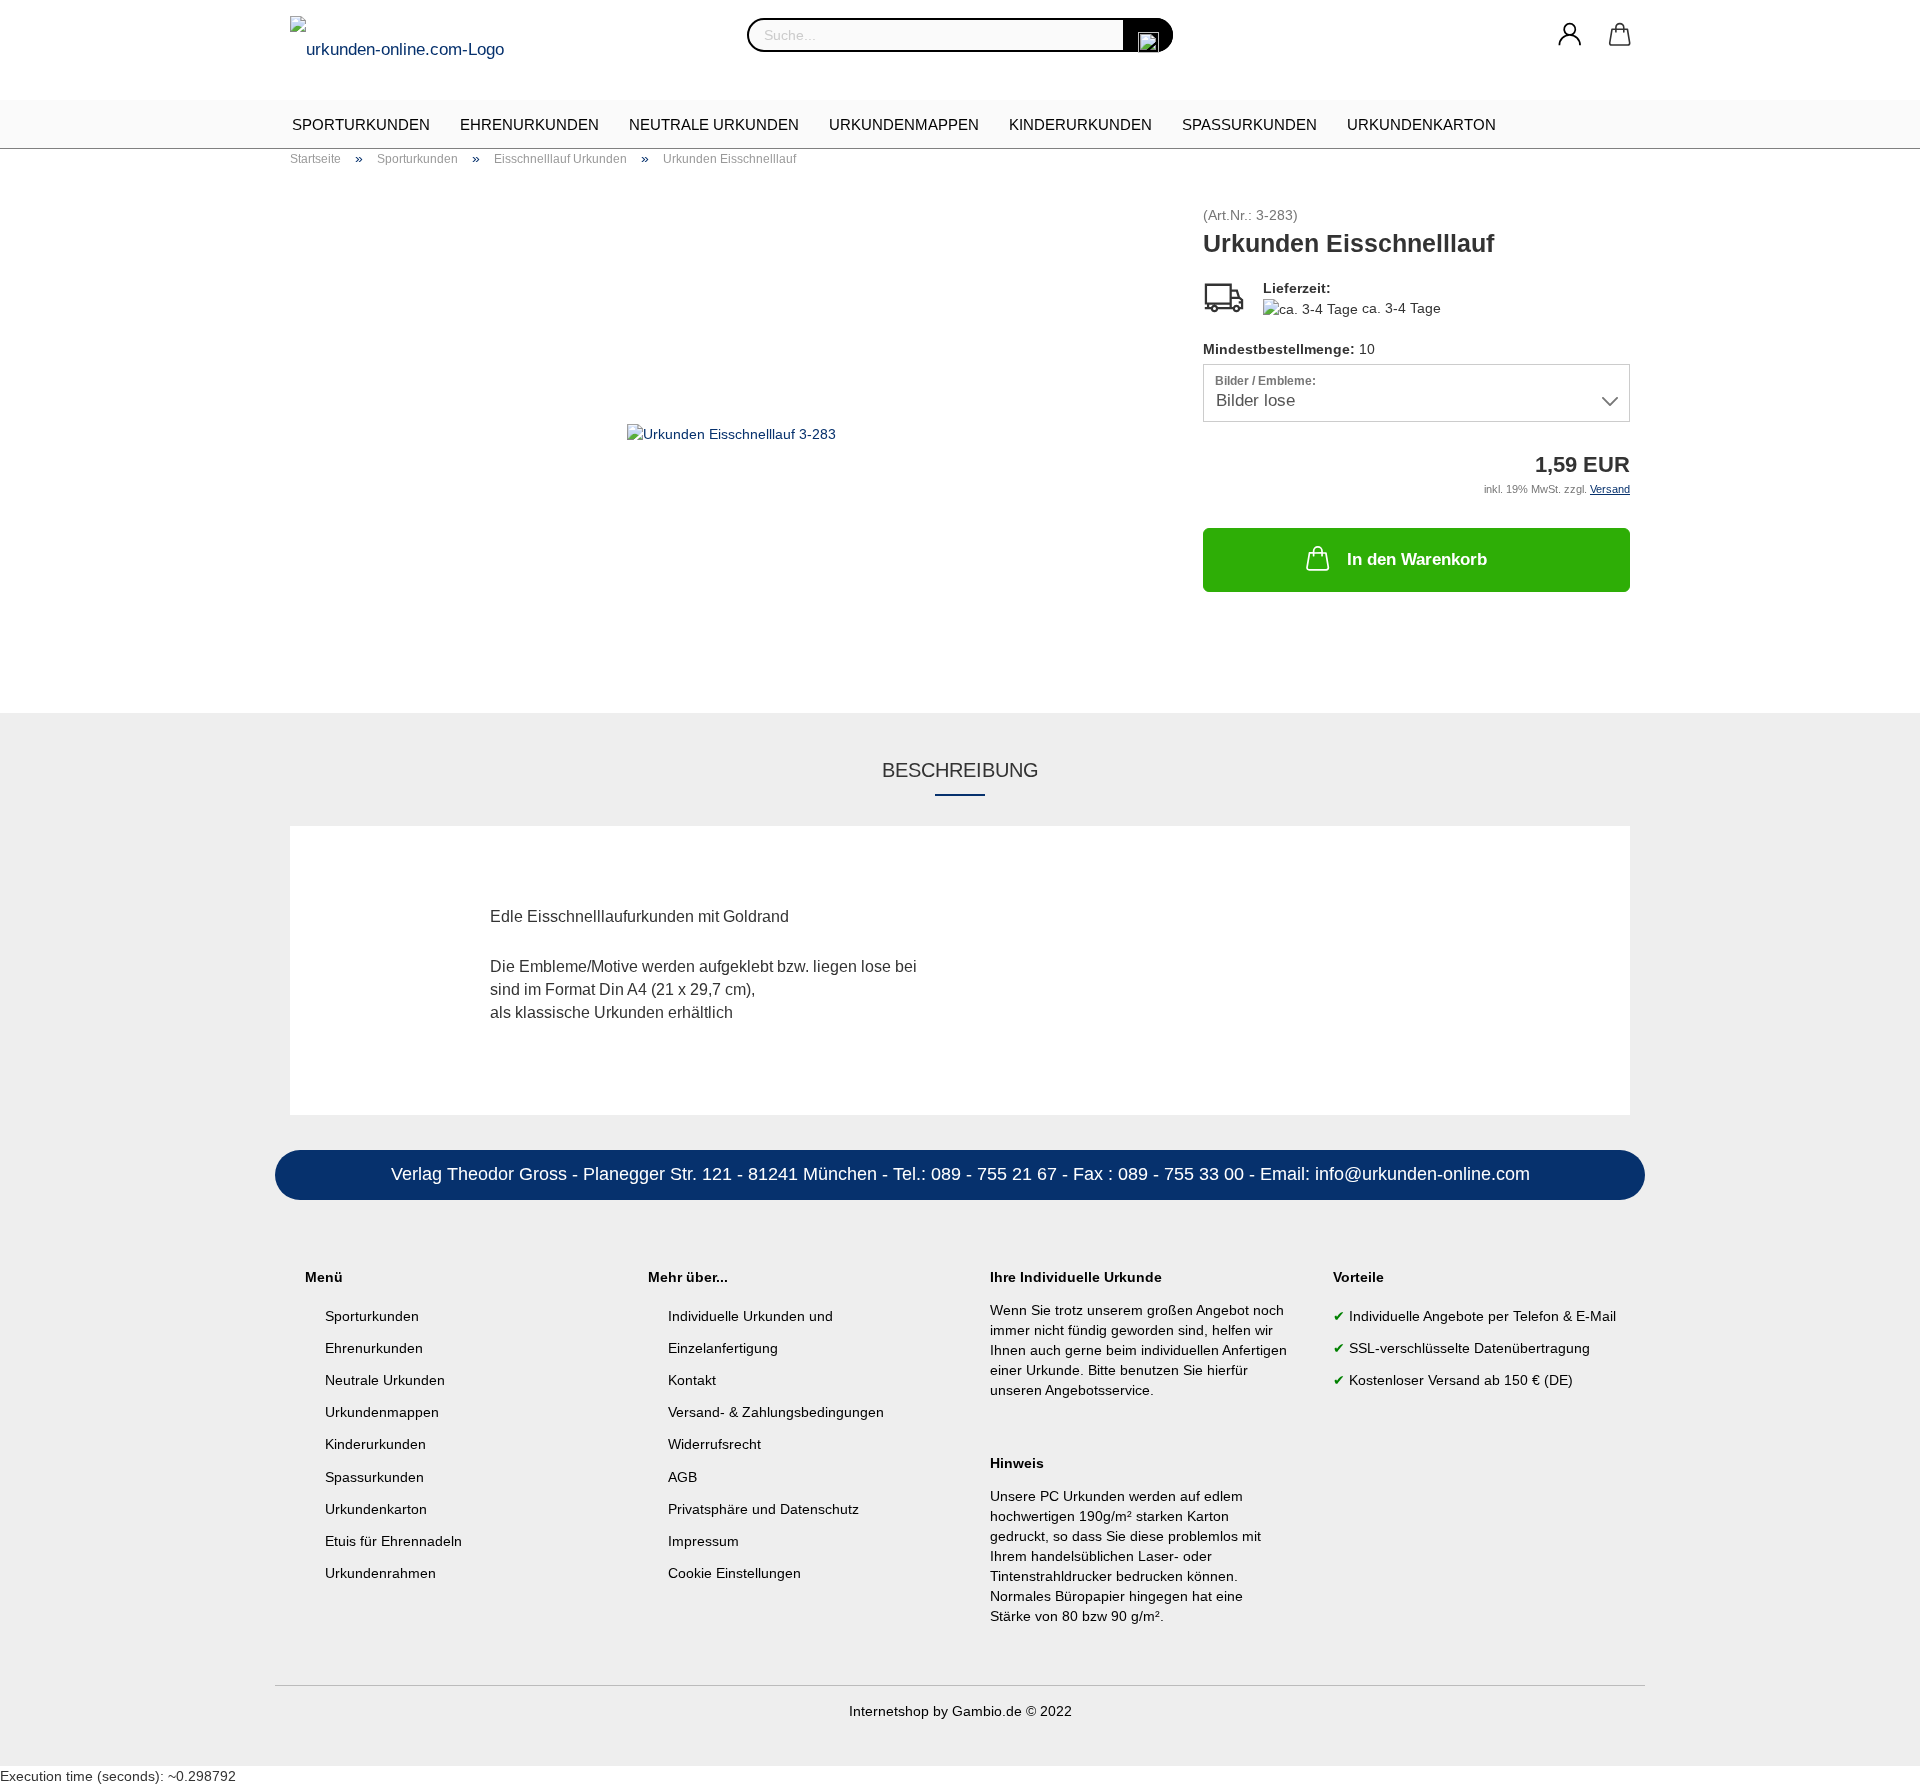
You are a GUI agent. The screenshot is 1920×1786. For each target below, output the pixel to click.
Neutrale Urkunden (714, 124)
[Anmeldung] (1570, 35)
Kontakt (692, 1380)
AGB (682, 1477)
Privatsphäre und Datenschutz (763, 1509)
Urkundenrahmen (380, 1573)
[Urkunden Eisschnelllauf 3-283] (731, 432)
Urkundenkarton (1421, 124)
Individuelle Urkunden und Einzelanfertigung (750, 1332)
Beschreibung (960, 770)
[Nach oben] (1865, 1756)
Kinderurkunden (1080, 124)
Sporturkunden (361, 124)
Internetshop (889, 1711)
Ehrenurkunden (529, 124)
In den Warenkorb (1417, 559)
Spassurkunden (374, 1477)
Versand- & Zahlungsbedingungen (776, 1412)
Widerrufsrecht (714, 1444)
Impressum (703, 1541)
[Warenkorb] (1620, 35)
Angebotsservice (1097, 1390)
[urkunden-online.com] (404, 50)
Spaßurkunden (1249, 124)
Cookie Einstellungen (734, 1573)
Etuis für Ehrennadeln (393, 1541)
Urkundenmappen (904, 124)
